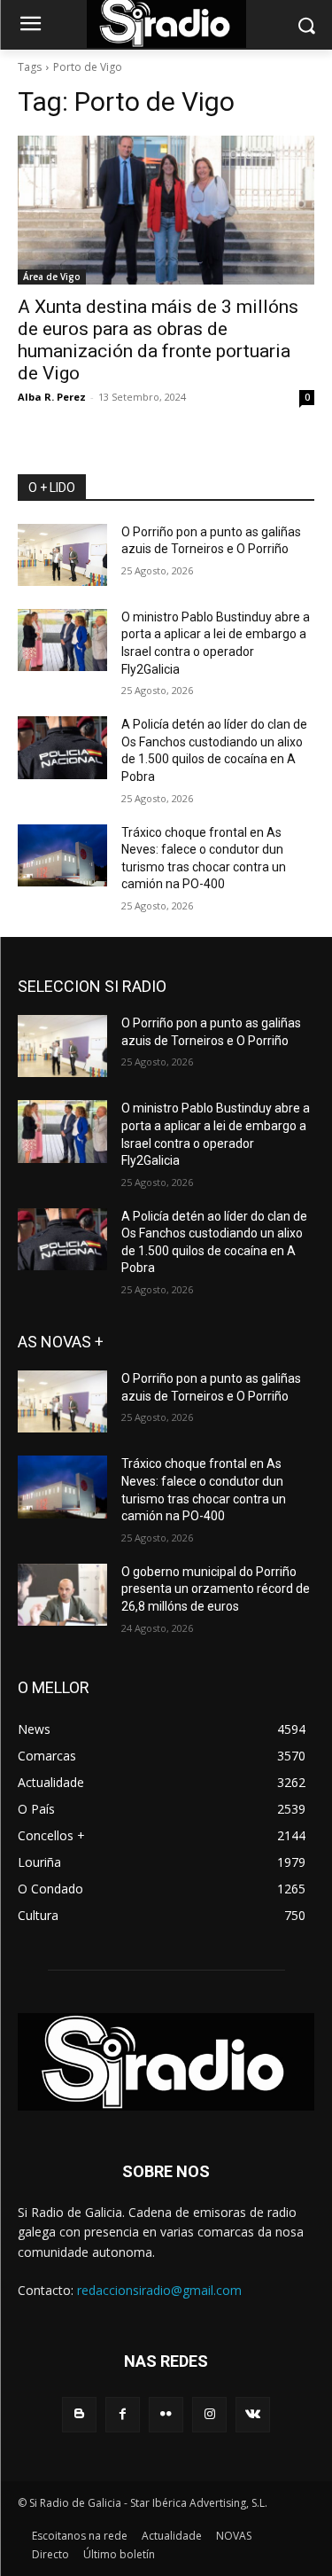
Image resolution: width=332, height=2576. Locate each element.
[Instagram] (209, 2414)
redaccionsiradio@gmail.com (159, 2290)
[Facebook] (123, 2414)
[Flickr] (166, 2414)
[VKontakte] (253, 2414)
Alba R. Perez (52, 397)
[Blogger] (79, 2414)
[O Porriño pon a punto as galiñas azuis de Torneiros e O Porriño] (62, 555)
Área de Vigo (52, 277)
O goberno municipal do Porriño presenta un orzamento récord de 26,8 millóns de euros (216, 1589)
